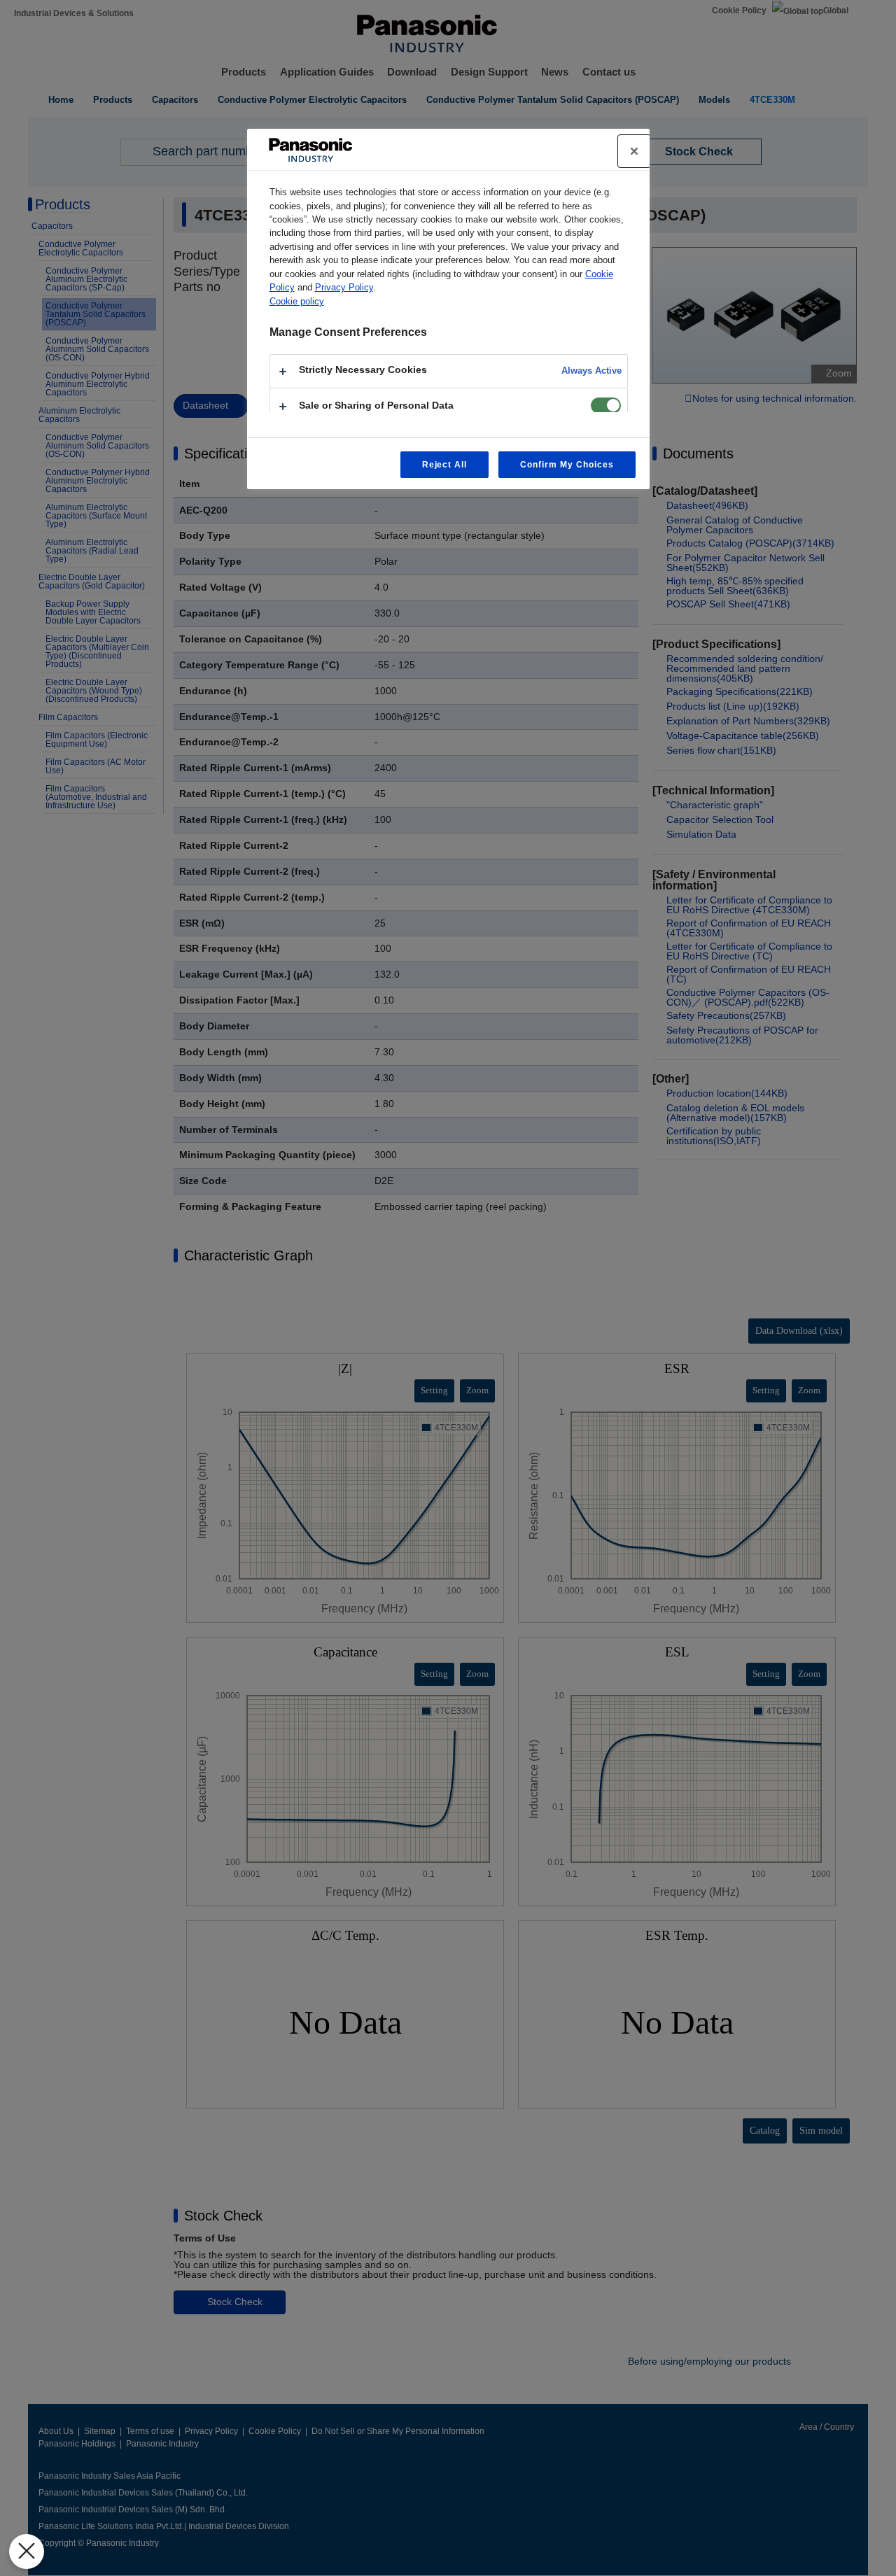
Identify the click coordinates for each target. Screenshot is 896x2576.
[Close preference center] (634, 151)
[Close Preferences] (27, 2552)
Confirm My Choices (567, 465)
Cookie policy (297, 301)
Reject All (445, 465)
